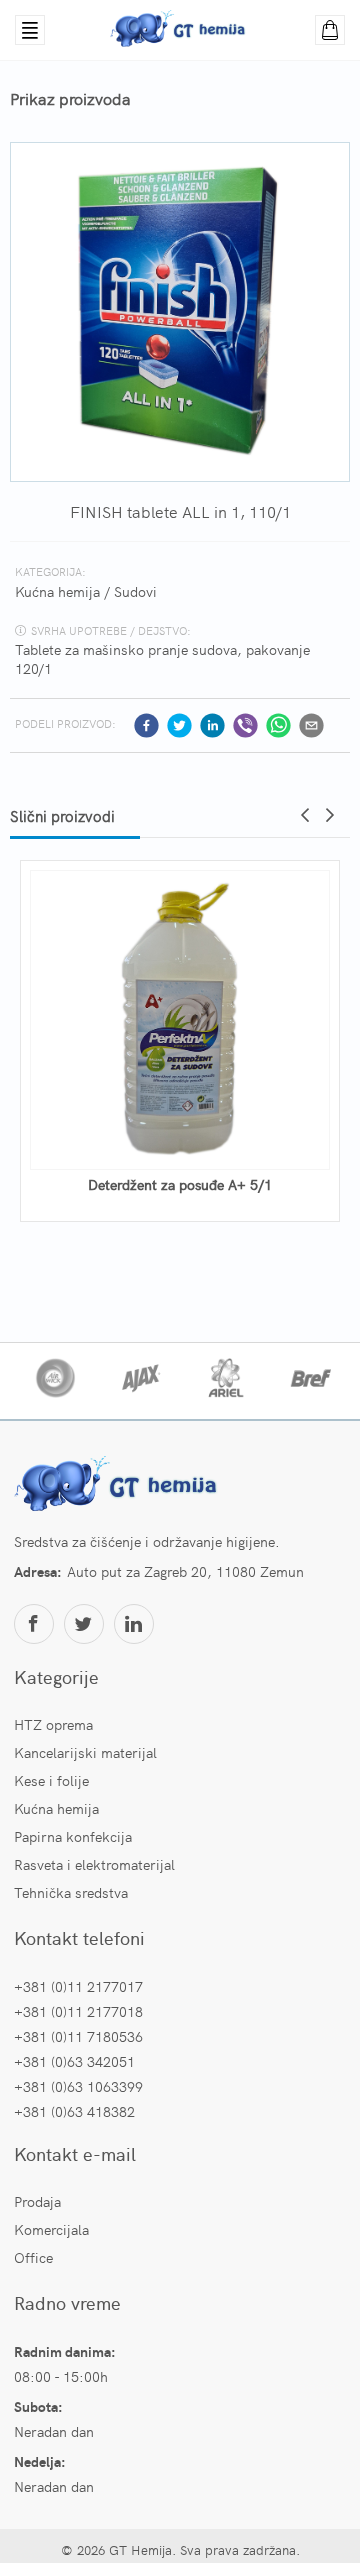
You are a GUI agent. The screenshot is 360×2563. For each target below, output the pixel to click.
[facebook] (146, 725)
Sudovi (135, 591)
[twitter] (179, 725)
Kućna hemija (57, 591)
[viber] (245, 725)
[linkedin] (212, 725)
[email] (311, 725)
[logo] (119, 1486)
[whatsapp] (278, 725)
